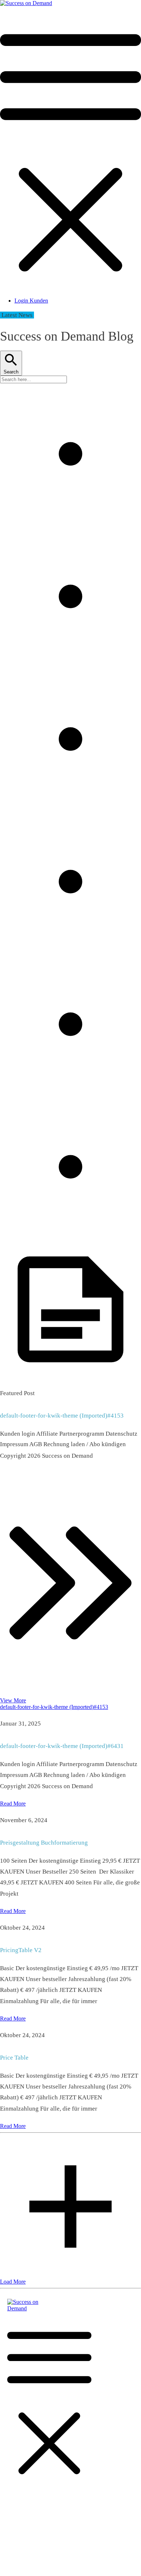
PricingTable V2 (21, 1950)
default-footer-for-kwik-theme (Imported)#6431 (62, 1746)
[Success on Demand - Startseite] (26, 3)
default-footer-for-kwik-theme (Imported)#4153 (62, 1416)
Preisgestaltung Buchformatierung (44, 1843)
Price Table (14, 2058)
